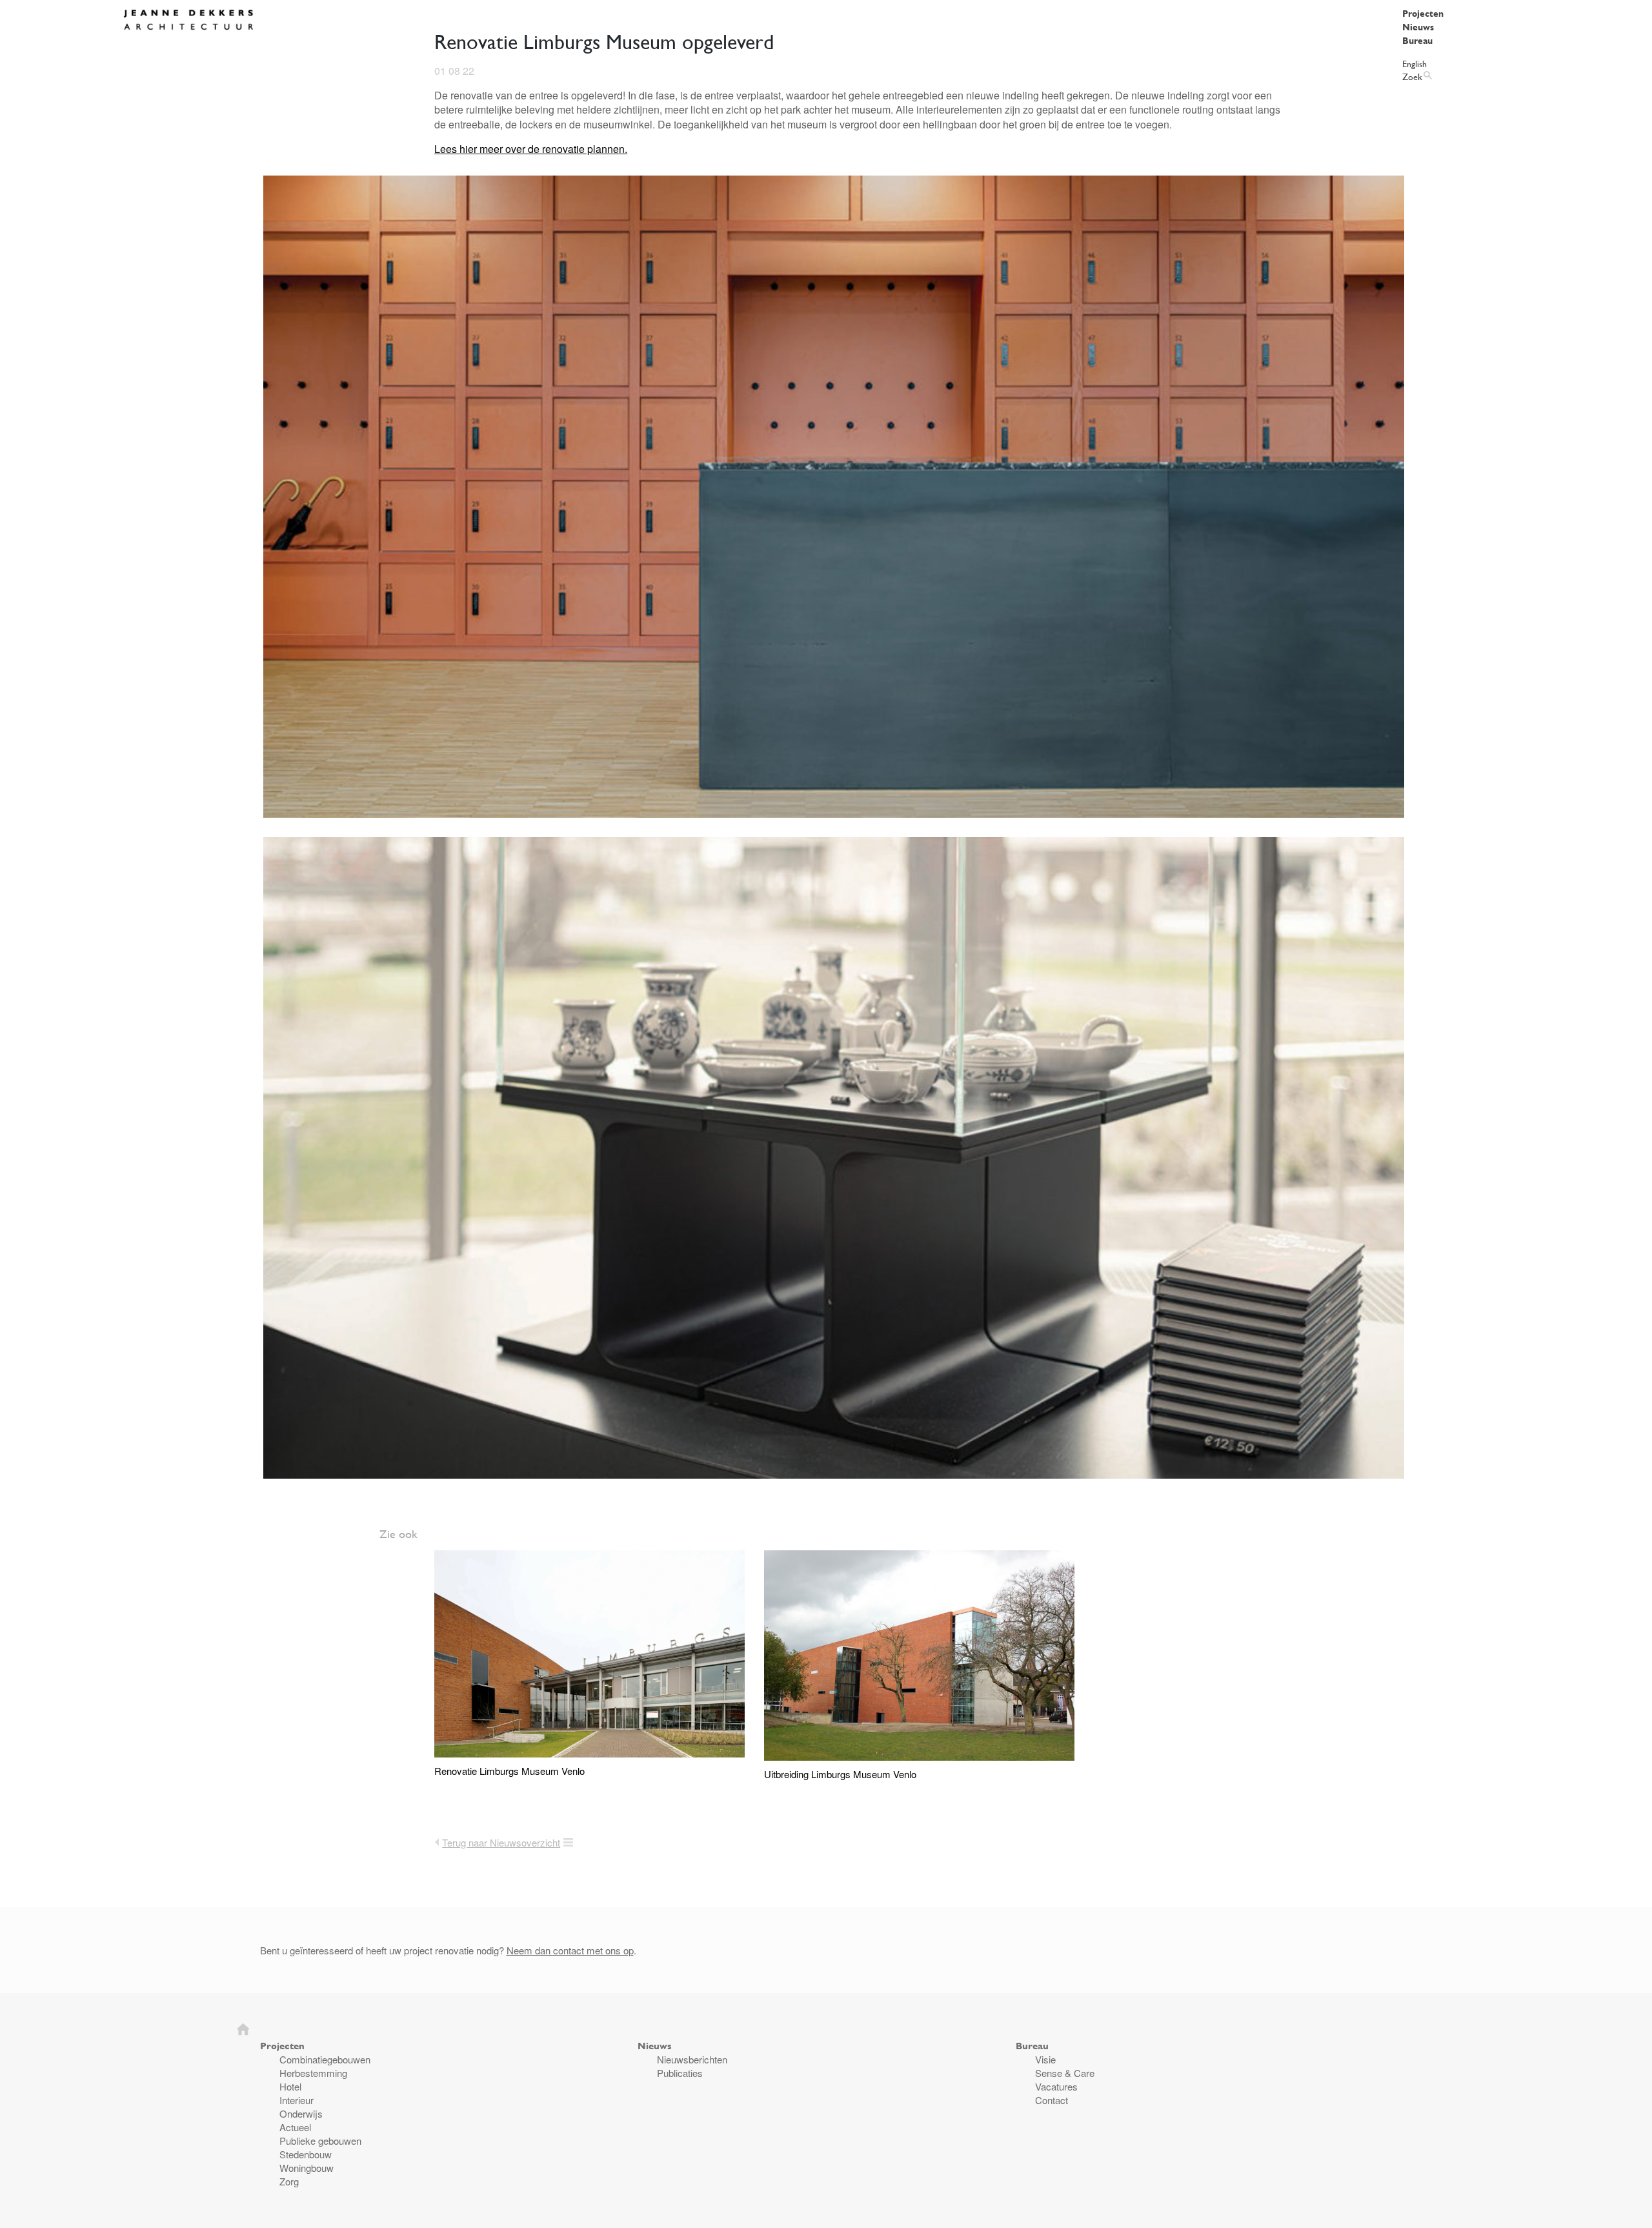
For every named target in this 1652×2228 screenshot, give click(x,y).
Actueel (295, 2127)
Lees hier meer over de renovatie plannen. (531, 149)
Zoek (1412, 76)
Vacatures (1056, 2086)
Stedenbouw (306, 2154)
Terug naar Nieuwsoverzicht (501, 1842)
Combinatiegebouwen (325, 2059)
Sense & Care (1065, 2073)
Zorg (289, 2181)
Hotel (290, 2086)
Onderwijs (301, 2113)
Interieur (297, 2100)
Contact (1052, 2100)
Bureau (1417, 40)
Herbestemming (313, 2073)
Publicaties (680, 2073)
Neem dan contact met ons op (570, 1950)
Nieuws (1418, 27)
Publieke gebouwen (320, 2141)
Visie (1045, 2059)
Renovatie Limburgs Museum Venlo (509, 1771)
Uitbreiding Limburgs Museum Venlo (840, 1774)
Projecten (1423, 13)
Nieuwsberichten (692, 2059)
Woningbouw (307, 2168)
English (1415, 64)
